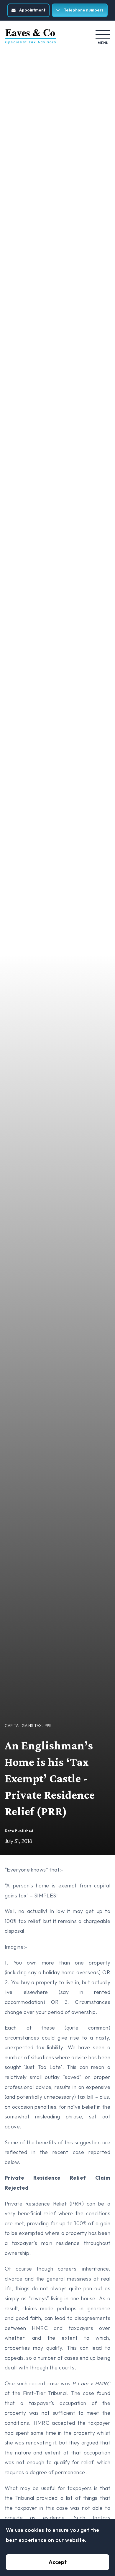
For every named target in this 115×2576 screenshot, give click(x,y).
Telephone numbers (84, 10)
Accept (58, 2562)
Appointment (32, 10)
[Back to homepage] (31, 36)
